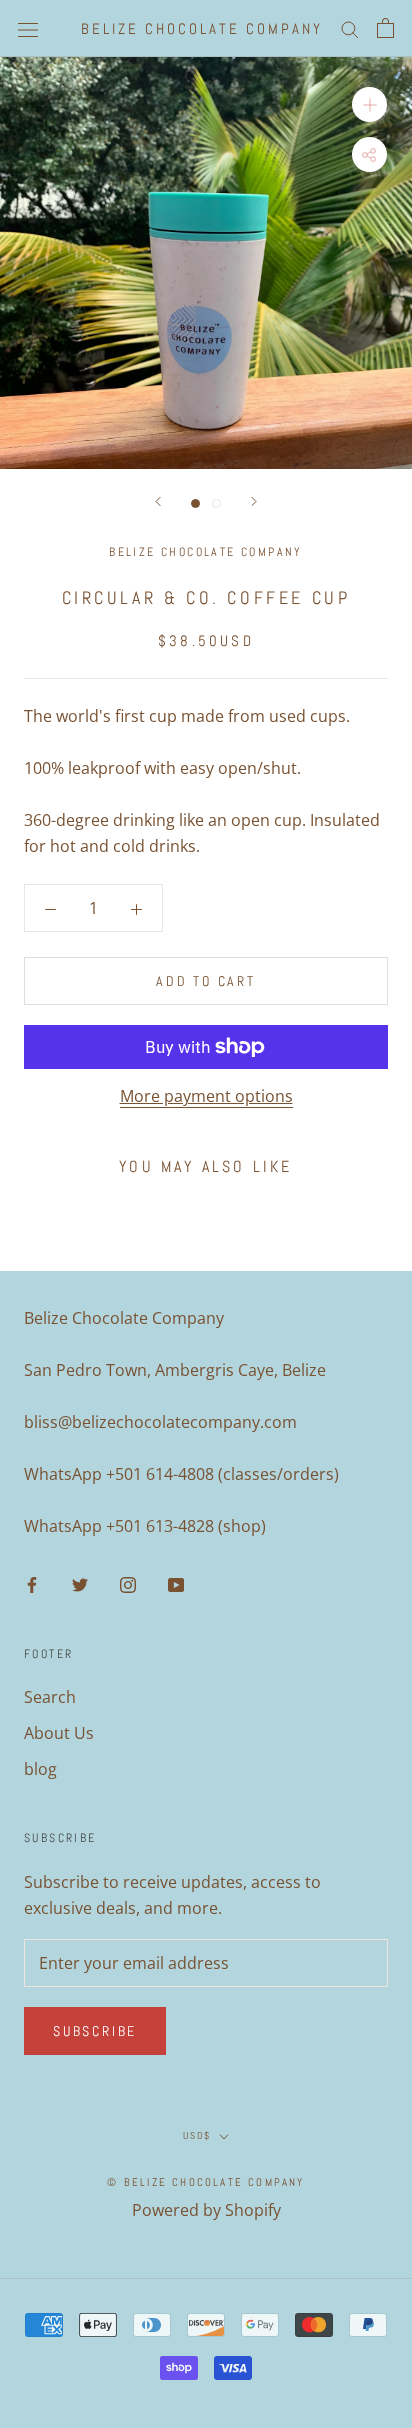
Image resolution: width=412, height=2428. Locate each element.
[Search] (350, 28)
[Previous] (158, 501)
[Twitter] (80, 1584)
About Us (59, 1733)
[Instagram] (128, 1584)
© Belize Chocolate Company (205, 2182)
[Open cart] (385, 28)
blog (40, 1769)
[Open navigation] (28, 28)
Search (50, 1697)
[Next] (254, 501)
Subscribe (95, 2031)
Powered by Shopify (206, 2210)
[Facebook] (32, 1584)
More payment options (206, 1096)
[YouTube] (176, 1584)
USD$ (197, 2135)
